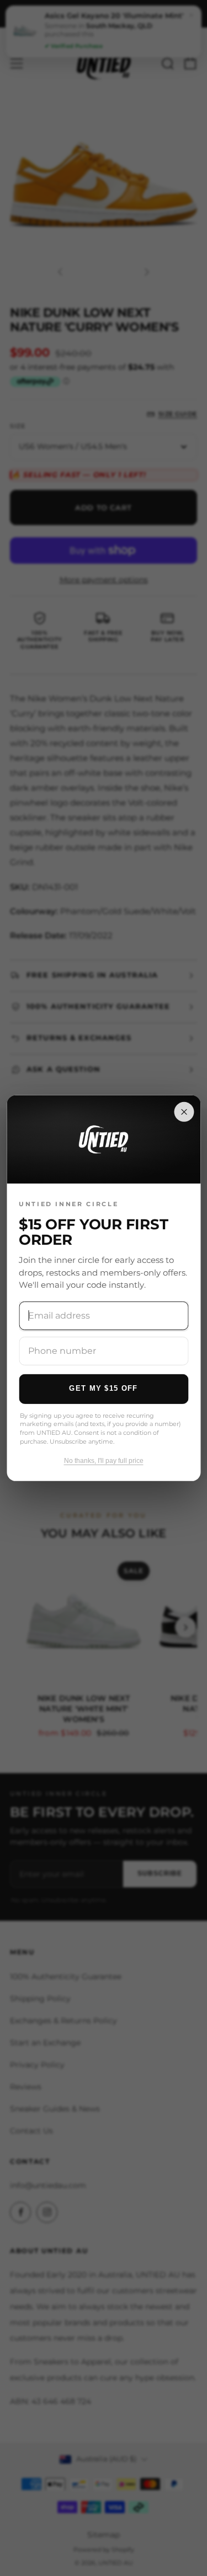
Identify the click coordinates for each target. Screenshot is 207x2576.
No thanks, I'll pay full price (104, 1460)
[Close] (184, 1111)
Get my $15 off (103, 1388)
